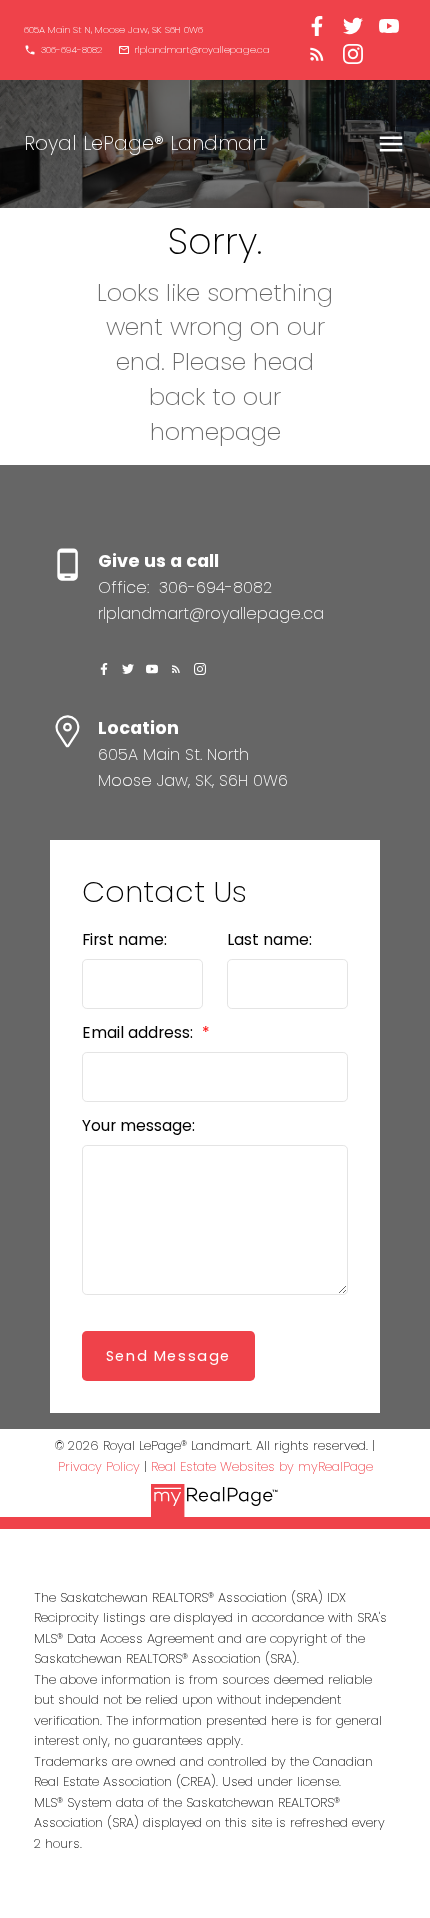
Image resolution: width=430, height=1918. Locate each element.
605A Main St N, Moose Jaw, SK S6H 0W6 (113, 30)
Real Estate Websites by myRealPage (262, 1466)
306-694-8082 (71, 50)
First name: (124, 939)
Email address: (139, 1032)
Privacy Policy (99, 1466)
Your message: (138, 1125)
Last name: (269, 939)
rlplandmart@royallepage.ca (202, 50)
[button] (113, 30)
